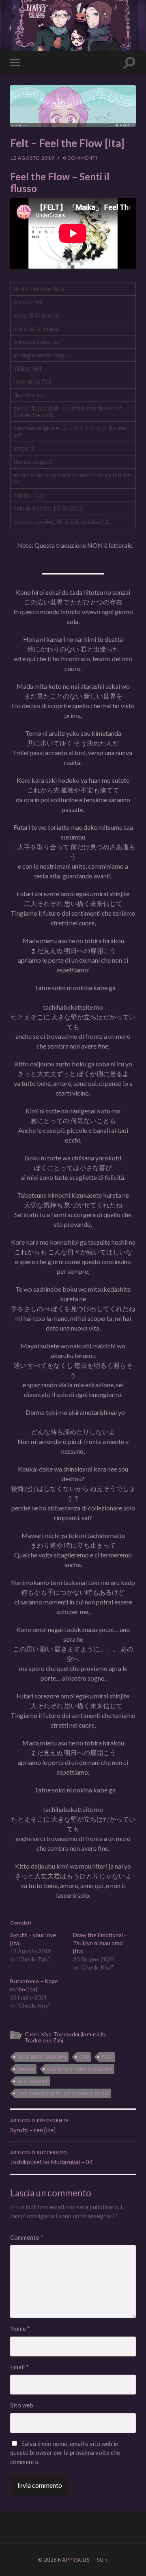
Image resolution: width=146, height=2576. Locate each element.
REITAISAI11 (32, 2081)
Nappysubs (74, 2560)
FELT (107, 2057)
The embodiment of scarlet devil (63, 2093)
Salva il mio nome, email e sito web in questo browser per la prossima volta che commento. (65, 2453)
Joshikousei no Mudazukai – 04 (52, 2158)
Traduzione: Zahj (44, 2040)
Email (19, 2367)
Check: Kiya (38, 2034)
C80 (84, 2057)
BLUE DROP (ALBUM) (42, 2057)
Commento (27, 2237)
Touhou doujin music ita (80, 2034)
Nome (20, 2328)
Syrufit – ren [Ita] (40, 2126)
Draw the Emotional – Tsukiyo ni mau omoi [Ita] (100, 1943)
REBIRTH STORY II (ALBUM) (79, 2069)
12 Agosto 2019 (32, 158)
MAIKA (26, 2069)
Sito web (22, 2405)
